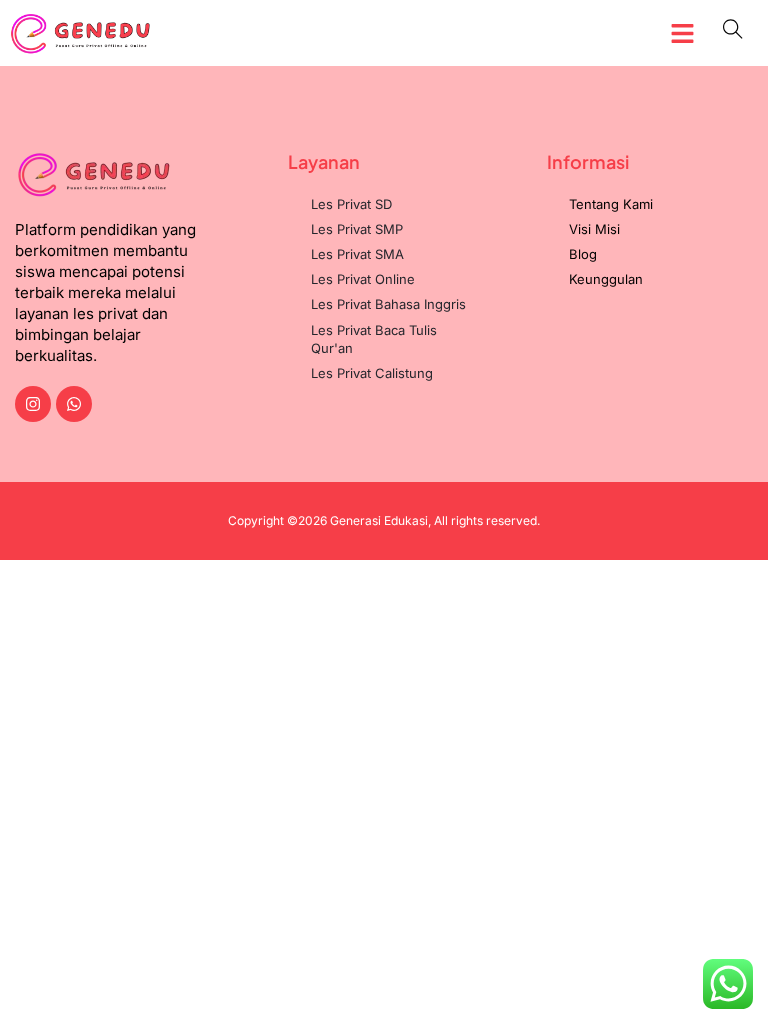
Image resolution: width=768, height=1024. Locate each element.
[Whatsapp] (74, 404)
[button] (683, 33)
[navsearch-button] (733, 33)
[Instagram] (33, 404)
